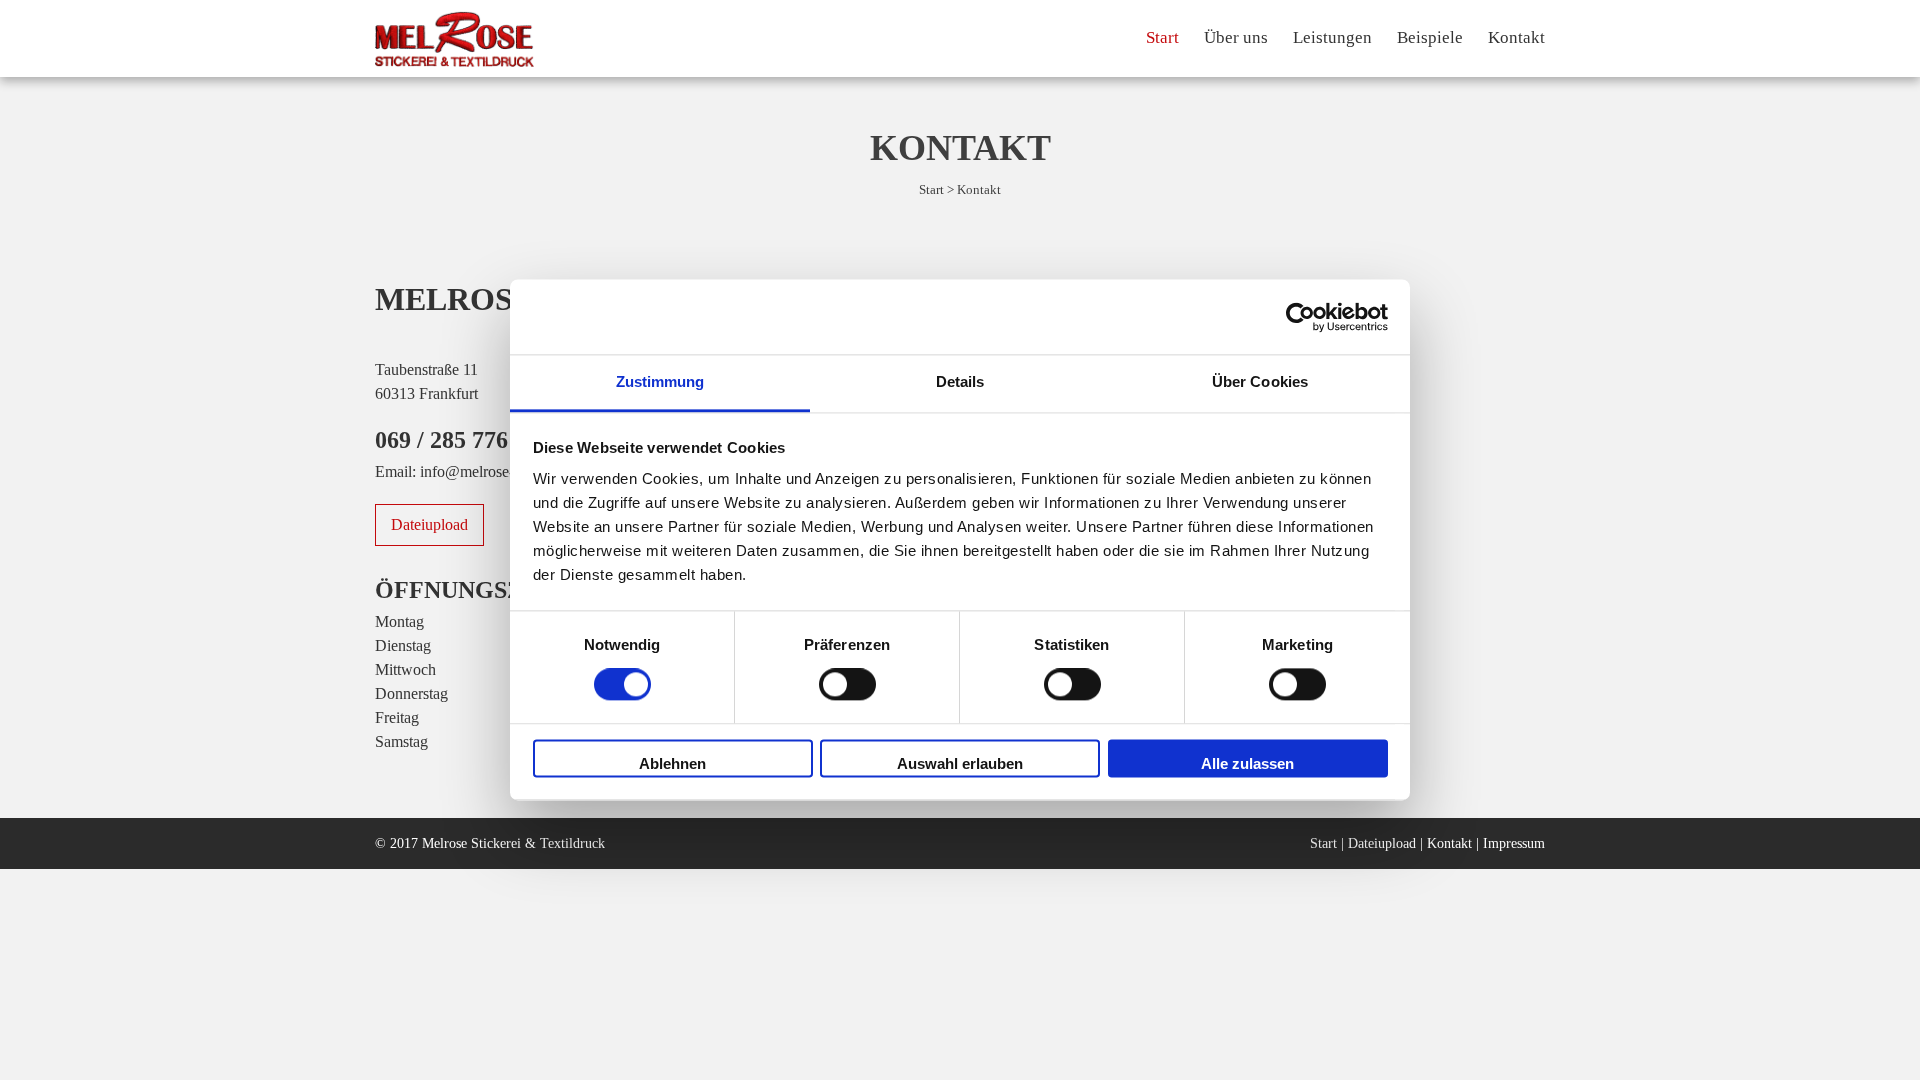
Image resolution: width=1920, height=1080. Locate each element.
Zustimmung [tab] (660, 381)
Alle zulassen (1247, 763)
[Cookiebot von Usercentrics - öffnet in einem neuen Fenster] (1300, 317)
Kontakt (1516, 37)
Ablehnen (672, 763)
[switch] (847, 685)
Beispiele (1430, 37)
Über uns (1236, 37)
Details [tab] (960, 381)
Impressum (1514, 843)
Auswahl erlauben (960, 763)
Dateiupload (429, 524)
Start (1162, 37)
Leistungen (1332, 37)
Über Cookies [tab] (1260, 381)
